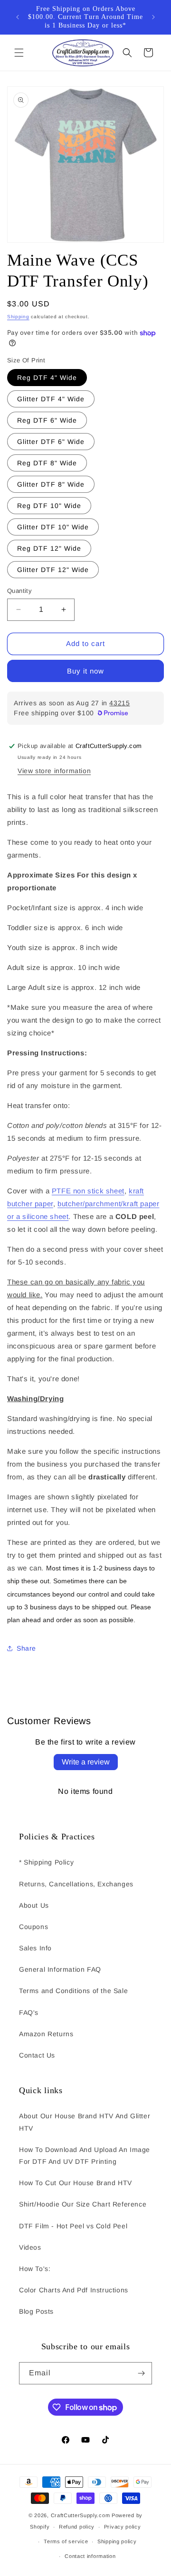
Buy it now (85, 671)
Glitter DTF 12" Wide (53, 570)
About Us (34, 1905)
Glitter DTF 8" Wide (51, 484)
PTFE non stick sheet (88, 1191)
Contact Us (37, 2055)
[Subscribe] (141, 2373)
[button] (19, 53)
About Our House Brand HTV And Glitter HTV (85, 2122)
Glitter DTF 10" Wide (53, 527)
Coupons (33, 1927)
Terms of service (66, 2541)
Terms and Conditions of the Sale (73, 1991)
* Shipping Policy (46, 1862)
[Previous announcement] (18, 17)
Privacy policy (123, 2527)
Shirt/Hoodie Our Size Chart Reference (83, 2204)
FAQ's (29, 2013)
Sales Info (35, 1948)
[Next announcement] (153, 17)
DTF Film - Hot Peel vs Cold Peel (73, 2226)
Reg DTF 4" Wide (47, 378)
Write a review (86, 1762)
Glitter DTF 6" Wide (51, 442)
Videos (30, 2247)
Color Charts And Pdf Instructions (74, 2290)
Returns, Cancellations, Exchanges (76, 1884)
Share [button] (26, 1648)
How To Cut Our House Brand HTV (76, 2183)
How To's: (35, 2269)
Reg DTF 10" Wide (49, 506)
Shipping (18, 317)
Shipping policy (117, 2541)
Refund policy (77, 2527)
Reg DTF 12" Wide (49, 548)
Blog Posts (36, 2311)
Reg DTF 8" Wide (47, 463)
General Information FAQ (60, 1969)
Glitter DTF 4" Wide (51, 399)
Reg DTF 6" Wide (47, 420)
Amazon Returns (46, 2034)
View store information (54, 771)
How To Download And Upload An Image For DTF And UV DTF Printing (85, 2156)
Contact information (90, 2556)
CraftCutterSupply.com (81, 2515)
